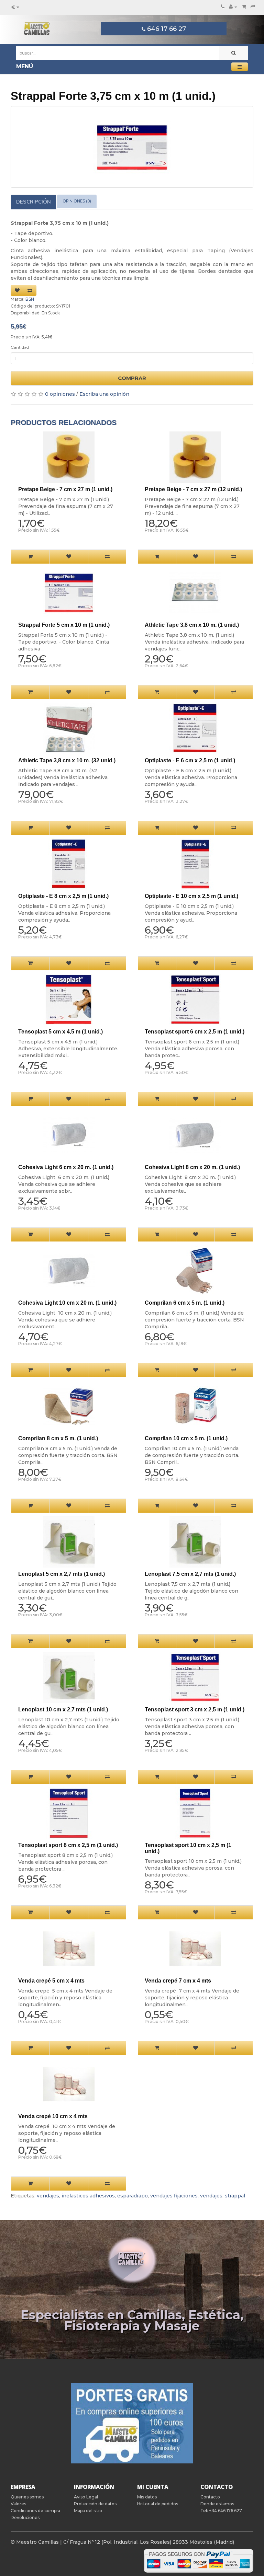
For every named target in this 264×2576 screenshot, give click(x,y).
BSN (30, 299)
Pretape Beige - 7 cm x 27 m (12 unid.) (193, 489)
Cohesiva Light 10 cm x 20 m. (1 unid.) (67, 1303)
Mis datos (147, 2497)
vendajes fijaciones (174, 2196)
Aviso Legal (86, 2497)
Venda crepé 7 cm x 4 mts (178, 1981)
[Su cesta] (244, 7)
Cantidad (20, 347)
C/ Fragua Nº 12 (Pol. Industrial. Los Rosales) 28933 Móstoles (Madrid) (149, 2542)
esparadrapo (133, 2196)
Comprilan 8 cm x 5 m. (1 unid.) (58, 1438)
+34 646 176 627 (225, 2511)
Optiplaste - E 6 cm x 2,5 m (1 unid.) (190, 760)
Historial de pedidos (158, 2504)
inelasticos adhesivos (88, 2196)
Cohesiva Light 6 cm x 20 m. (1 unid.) (66, 1167)
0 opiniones (60, 394)
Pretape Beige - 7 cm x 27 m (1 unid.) (65, 489)
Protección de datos (95, 2504)
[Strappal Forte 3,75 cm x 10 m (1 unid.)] (132, 147)
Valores (18, 2504)
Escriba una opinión (104, 394)
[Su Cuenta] (233, 7)
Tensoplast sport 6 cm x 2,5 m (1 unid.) (195, 1032)
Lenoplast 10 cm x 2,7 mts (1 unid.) (63, 1709)
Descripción (34, 202)
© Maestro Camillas (35, 2542)
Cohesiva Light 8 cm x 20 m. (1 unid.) (192, 1167)
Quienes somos (27, 2497)
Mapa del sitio (88, 2511)
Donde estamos (217, 2504)
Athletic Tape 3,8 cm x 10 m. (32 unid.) (67, 760)
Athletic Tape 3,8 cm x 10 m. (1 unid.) (192, 625)
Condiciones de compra (35, 2511)
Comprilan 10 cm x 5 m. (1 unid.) (186, 1438)
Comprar (132, 378)
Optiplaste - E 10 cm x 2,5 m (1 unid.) (191, 896)
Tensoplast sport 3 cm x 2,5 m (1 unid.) (195, 1709)
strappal (235, 2196)
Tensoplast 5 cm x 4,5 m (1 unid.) (60, 1032)
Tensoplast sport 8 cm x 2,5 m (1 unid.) (68, 1845)
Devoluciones (25, 2517)
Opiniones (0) (77, 201)
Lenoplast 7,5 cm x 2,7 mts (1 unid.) (190, 1574)
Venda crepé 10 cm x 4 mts (53, 2116)
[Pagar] (253, 7)
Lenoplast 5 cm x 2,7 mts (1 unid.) (62, 1574)
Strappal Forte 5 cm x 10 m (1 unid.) (64, 625)
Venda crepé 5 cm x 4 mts (51, 1981)
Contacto (210, 2497)
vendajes (48, 2196)
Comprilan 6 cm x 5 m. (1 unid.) (185, 1303)
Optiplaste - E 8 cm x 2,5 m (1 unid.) (63, 896)
